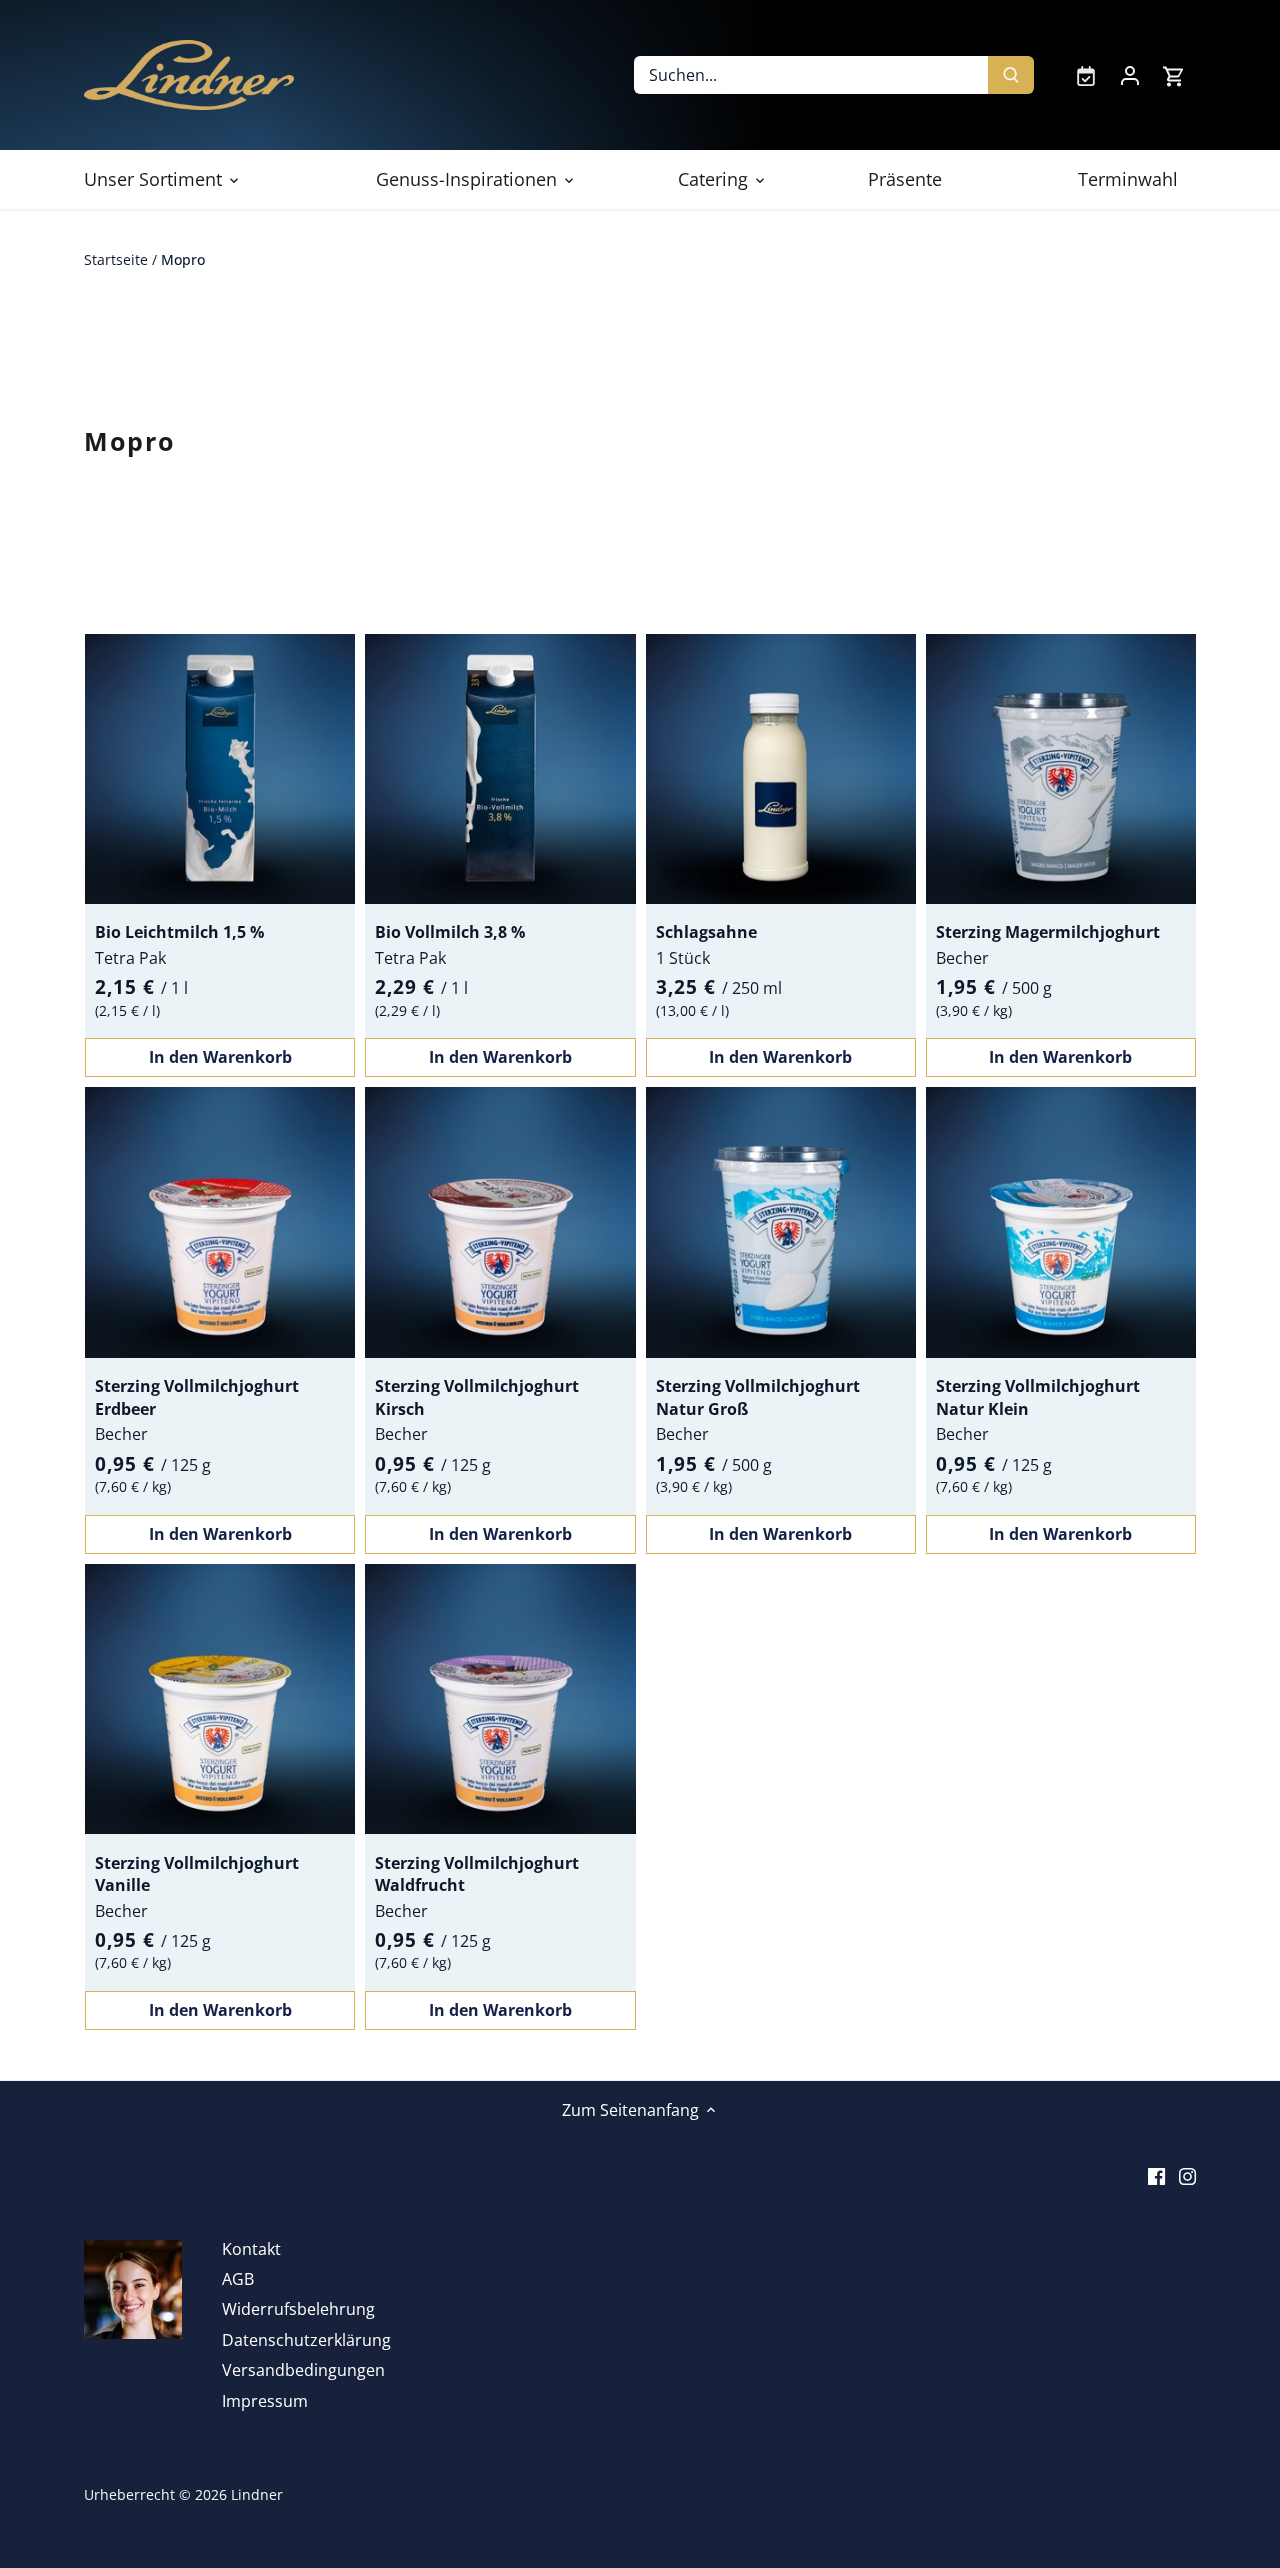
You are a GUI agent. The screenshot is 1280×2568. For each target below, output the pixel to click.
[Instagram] (1187, 2175)
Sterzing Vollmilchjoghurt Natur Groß (758, 1397)
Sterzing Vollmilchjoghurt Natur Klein (1038, 1397)
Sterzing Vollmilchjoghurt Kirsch (477, 1397)
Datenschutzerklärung (306, 2340)
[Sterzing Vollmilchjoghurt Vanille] (220, 1699)
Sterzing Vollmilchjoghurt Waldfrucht (477, 1874)
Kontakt (251, 2249)
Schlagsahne (706, 932)
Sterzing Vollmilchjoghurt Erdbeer (197, 1397)
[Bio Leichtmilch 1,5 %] (220, 769)
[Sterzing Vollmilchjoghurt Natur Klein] (1061, 1222)
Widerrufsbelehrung (298, 2309)
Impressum (265, 2401)
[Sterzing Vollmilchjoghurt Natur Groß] (781, 1222)
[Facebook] (1156, 2175)
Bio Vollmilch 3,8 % (450, 932)
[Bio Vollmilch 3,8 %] (500, 769)
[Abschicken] (1011, 75)
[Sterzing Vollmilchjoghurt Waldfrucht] (500, 1699)
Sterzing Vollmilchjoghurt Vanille (197, 1874)
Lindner (257, 2494)
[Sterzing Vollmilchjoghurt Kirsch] (500, 1222)
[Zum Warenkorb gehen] (1174, 75)
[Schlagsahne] (781, 769)
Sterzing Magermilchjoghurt (1048, 932)
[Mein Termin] (1086, 75)
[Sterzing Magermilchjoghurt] (1061, 769)
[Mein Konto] (1130, 75)
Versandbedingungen (303, 2370)
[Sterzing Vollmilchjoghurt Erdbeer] (220, 1222)
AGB (238, 2279)
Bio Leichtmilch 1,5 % (179, 932)
